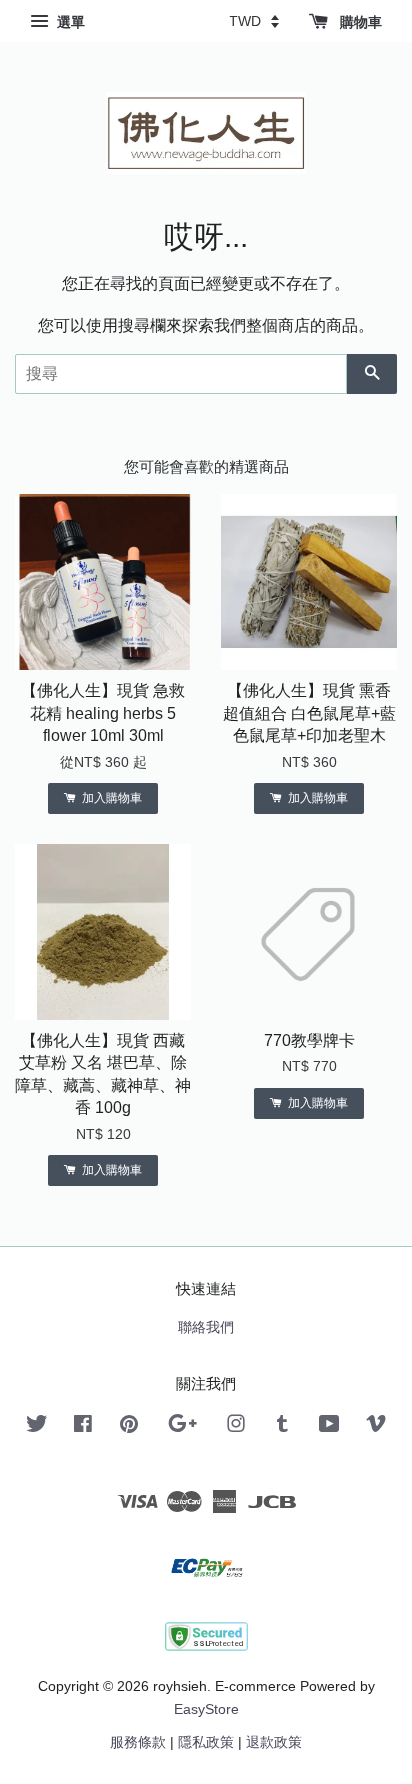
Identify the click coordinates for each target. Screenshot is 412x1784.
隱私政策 (206, 1742)
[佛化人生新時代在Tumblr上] (282, 1427)
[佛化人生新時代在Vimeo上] (376, 1427)
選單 (69, 22)
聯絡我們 (206, 1327)
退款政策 (274, 1742)
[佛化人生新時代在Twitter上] (37, 1427)
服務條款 (138, 1742)
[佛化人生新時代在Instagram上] (236, 1427)
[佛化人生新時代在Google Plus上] (182, 1427)
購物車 (359, 22)
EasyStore (206, 1709)
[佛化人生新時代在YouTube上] (329, 1427)
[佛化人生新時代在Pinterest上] (129, 1427)
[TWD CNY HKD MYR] (254, 21)
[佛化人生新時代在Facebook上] (83, 1427)
